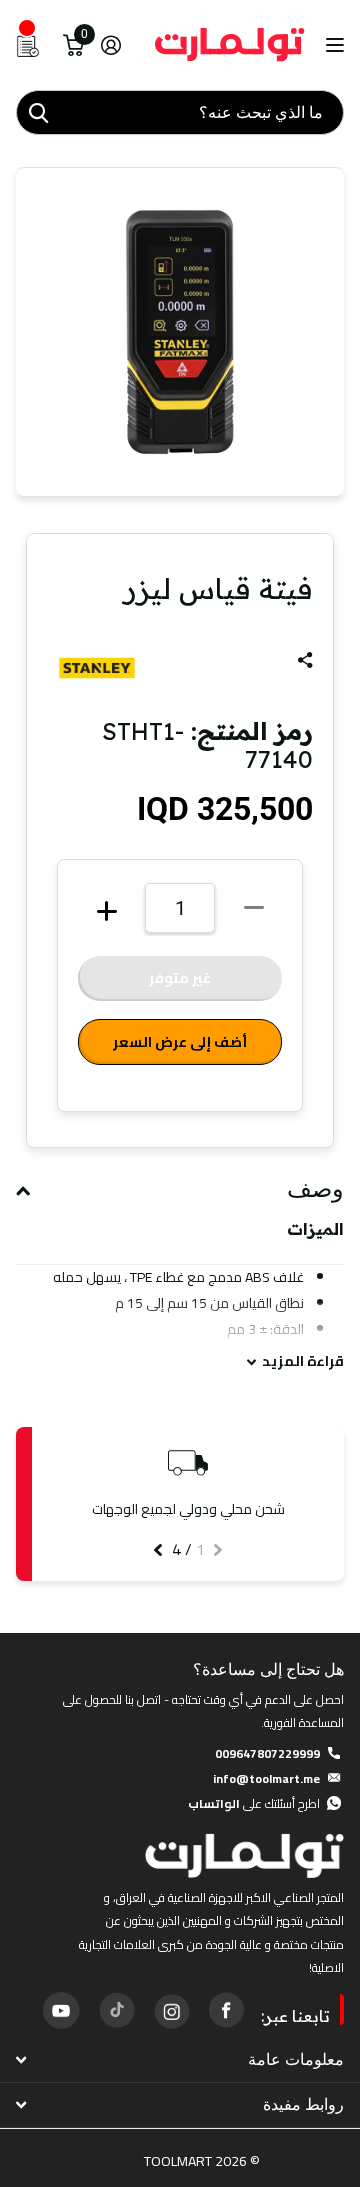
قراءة (303, 1361)
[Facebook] (226, 2010)
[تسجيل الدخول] (110, 45)
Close (180, 2060)
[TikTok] (116, 2010)
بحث (38, 112)
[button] (218, 1550)
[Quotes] (28, 45)
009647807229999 (267, 1753)
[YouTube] (61, 2010)
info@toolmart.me (266, 1778)
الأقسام (332, 45)
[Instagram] (171, 2010)
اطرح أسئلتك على (254, 1803)
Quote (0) (17, 565)
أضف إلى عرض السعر (180, 1042)
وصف (315, 1189)
